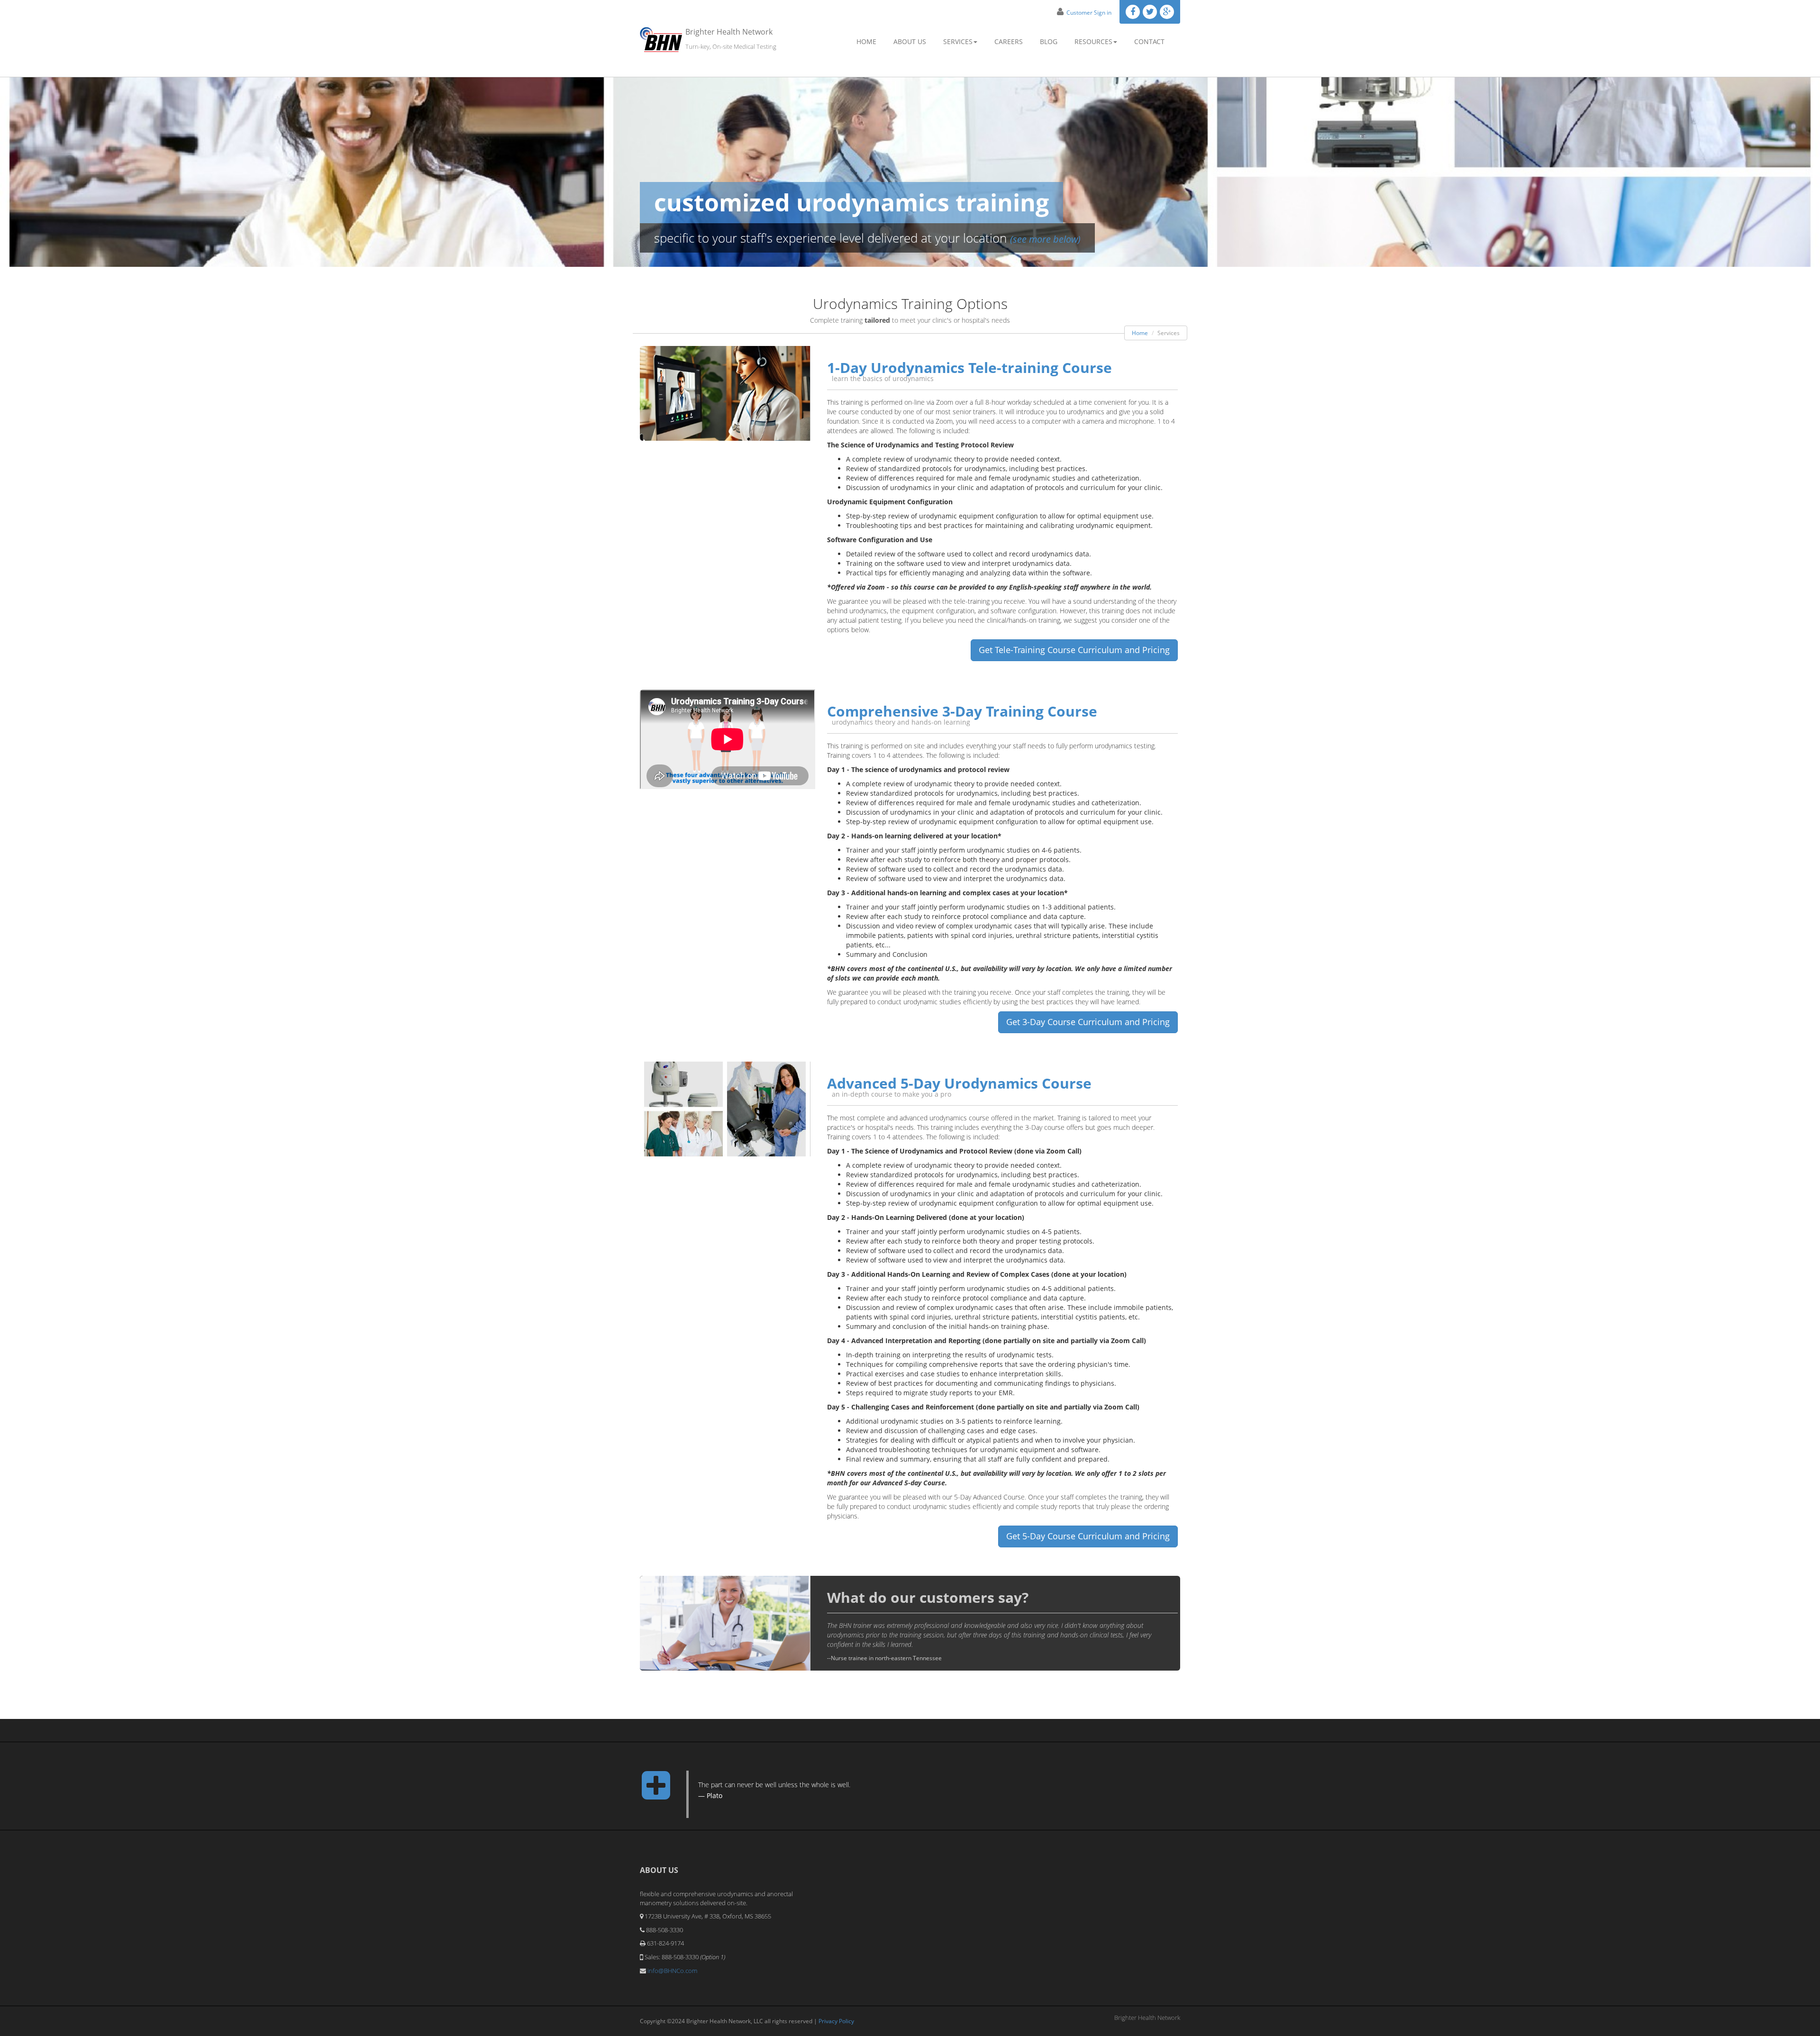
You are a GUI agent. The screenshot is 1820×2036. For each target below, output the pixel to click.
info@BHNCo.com (672, 1971)
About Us (910, 41)
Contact (1149, 41)
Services (958, 41)
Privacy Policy (836, 2021)
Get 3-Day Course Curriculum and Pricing (1088, 1022)
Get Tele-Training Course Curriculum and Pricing (1074, 650)
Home (866, 41)
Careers (1009, 41)
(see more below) (1045, 239)
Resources (1093, 41)
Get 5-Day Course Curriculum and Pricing (1088, 1536)
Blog (1049, 41)
